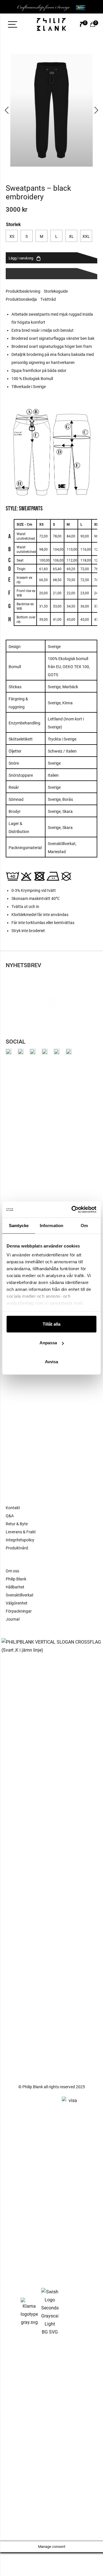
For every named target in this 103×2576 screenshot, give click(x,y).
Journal (13, 1619)
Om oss (12, 1571)
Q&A (10, 1516)
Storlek (13, 224)
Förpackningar (19, 1611)
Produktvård (17, 1548)
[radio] (12, 236)
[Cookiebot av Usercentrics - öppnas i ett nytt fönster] (73, 1210)
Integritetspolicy (20, 1540)
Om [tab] (84, 1225)
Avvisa (51, 1361)
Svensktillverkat (20, 1595)
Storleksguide (56, 291)
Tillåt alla (51, 1324)
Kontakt (13, 1508)
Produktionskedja (21, 299)
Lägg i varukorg (21, 258)
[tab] (25, 291)
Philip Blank (16, 1579)
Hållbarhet (15, 1587)
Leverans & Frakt (21, 1532)
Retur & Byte (17, 1524)
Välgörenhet (17, 1603)
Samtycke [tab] (19, 1225)
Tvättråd (48, 299)
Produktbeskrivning (23, 291)
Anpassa (48, 1343)
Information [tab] (51, 1225)
